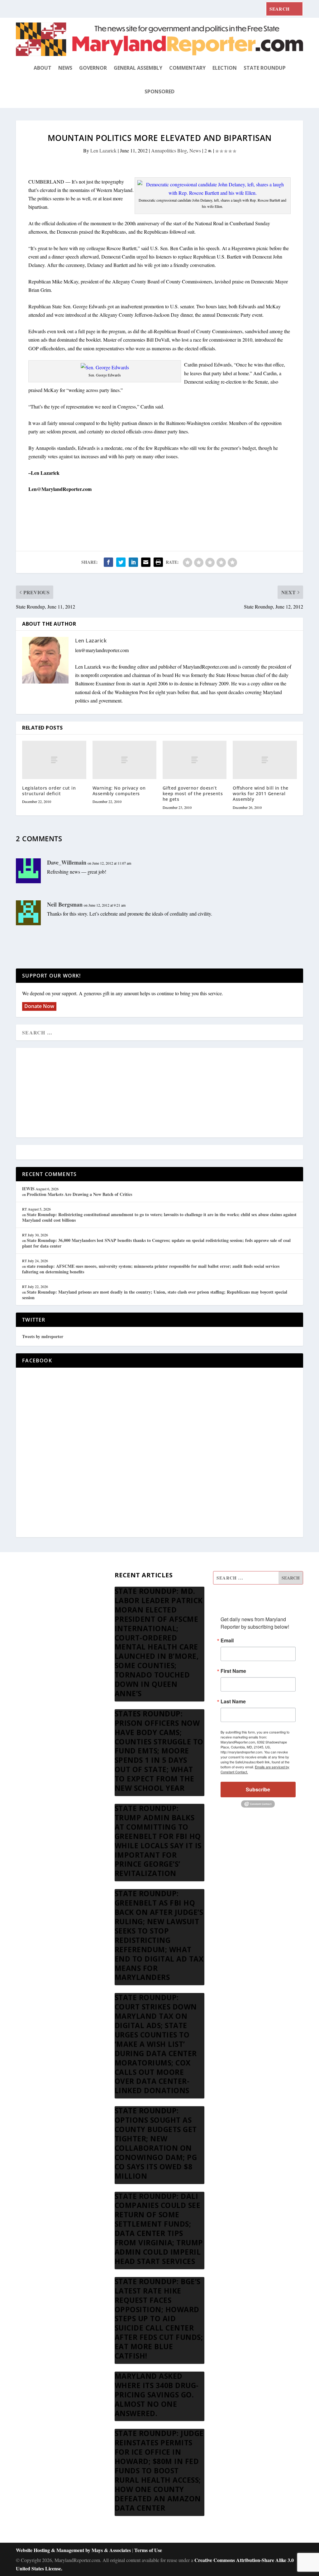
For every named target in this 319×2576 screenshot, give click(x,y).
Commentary (187, 68)
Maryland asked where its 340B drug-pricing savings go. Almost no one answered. (157, 2395)
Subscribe (258, 1789)
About (43, 68)
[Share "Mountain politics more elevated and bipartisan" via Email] (146, 562)
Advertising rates (32, 1638)
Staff (21, 1578)
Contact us (26, 1668)
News (65, 68)
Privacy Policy (30, 1653)
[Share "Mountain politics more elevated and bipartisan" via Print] (158, 562)
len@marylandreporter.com (102, 650)
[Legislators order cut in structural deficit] (54, 760)
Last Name (233, 1701)
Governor (93, 68)
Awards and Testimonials (41, 1593)
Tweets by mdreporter (43, 1336)
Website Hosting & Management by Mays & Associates (74, 2550)
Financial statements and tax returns (51, 1608)
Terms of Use (148, 2550)
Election (225, 68)
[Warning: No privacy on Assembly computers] (124, 760)
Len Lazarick (103, 150)
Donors (23, 1623)
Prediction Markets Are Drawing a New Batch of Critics (79, 1194)
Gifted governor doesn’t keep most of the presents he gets (193, 793)
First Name (233, 1671)
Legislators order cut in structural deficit (49, 791)
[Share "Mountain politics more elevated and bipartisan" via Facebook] (108, 562)
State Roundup (265, 68)
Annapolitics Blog (169, 150)
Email (227, 1640)
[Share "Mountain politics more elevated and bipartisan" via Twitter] (121, 562)
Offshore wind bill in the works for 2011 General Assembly (261, 793)
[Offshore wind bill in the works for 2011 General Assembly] (265, 760)
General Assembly (138, 68)
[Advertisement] (159, 1093)
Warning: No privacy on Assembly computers (119, 791)
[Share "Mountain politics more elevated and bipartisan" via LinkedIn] (133, 562)
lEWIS (28, 1189)
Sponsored (159, 91)
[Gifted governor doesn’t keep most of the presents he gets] (195, 760)
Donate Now (39, 1006)
